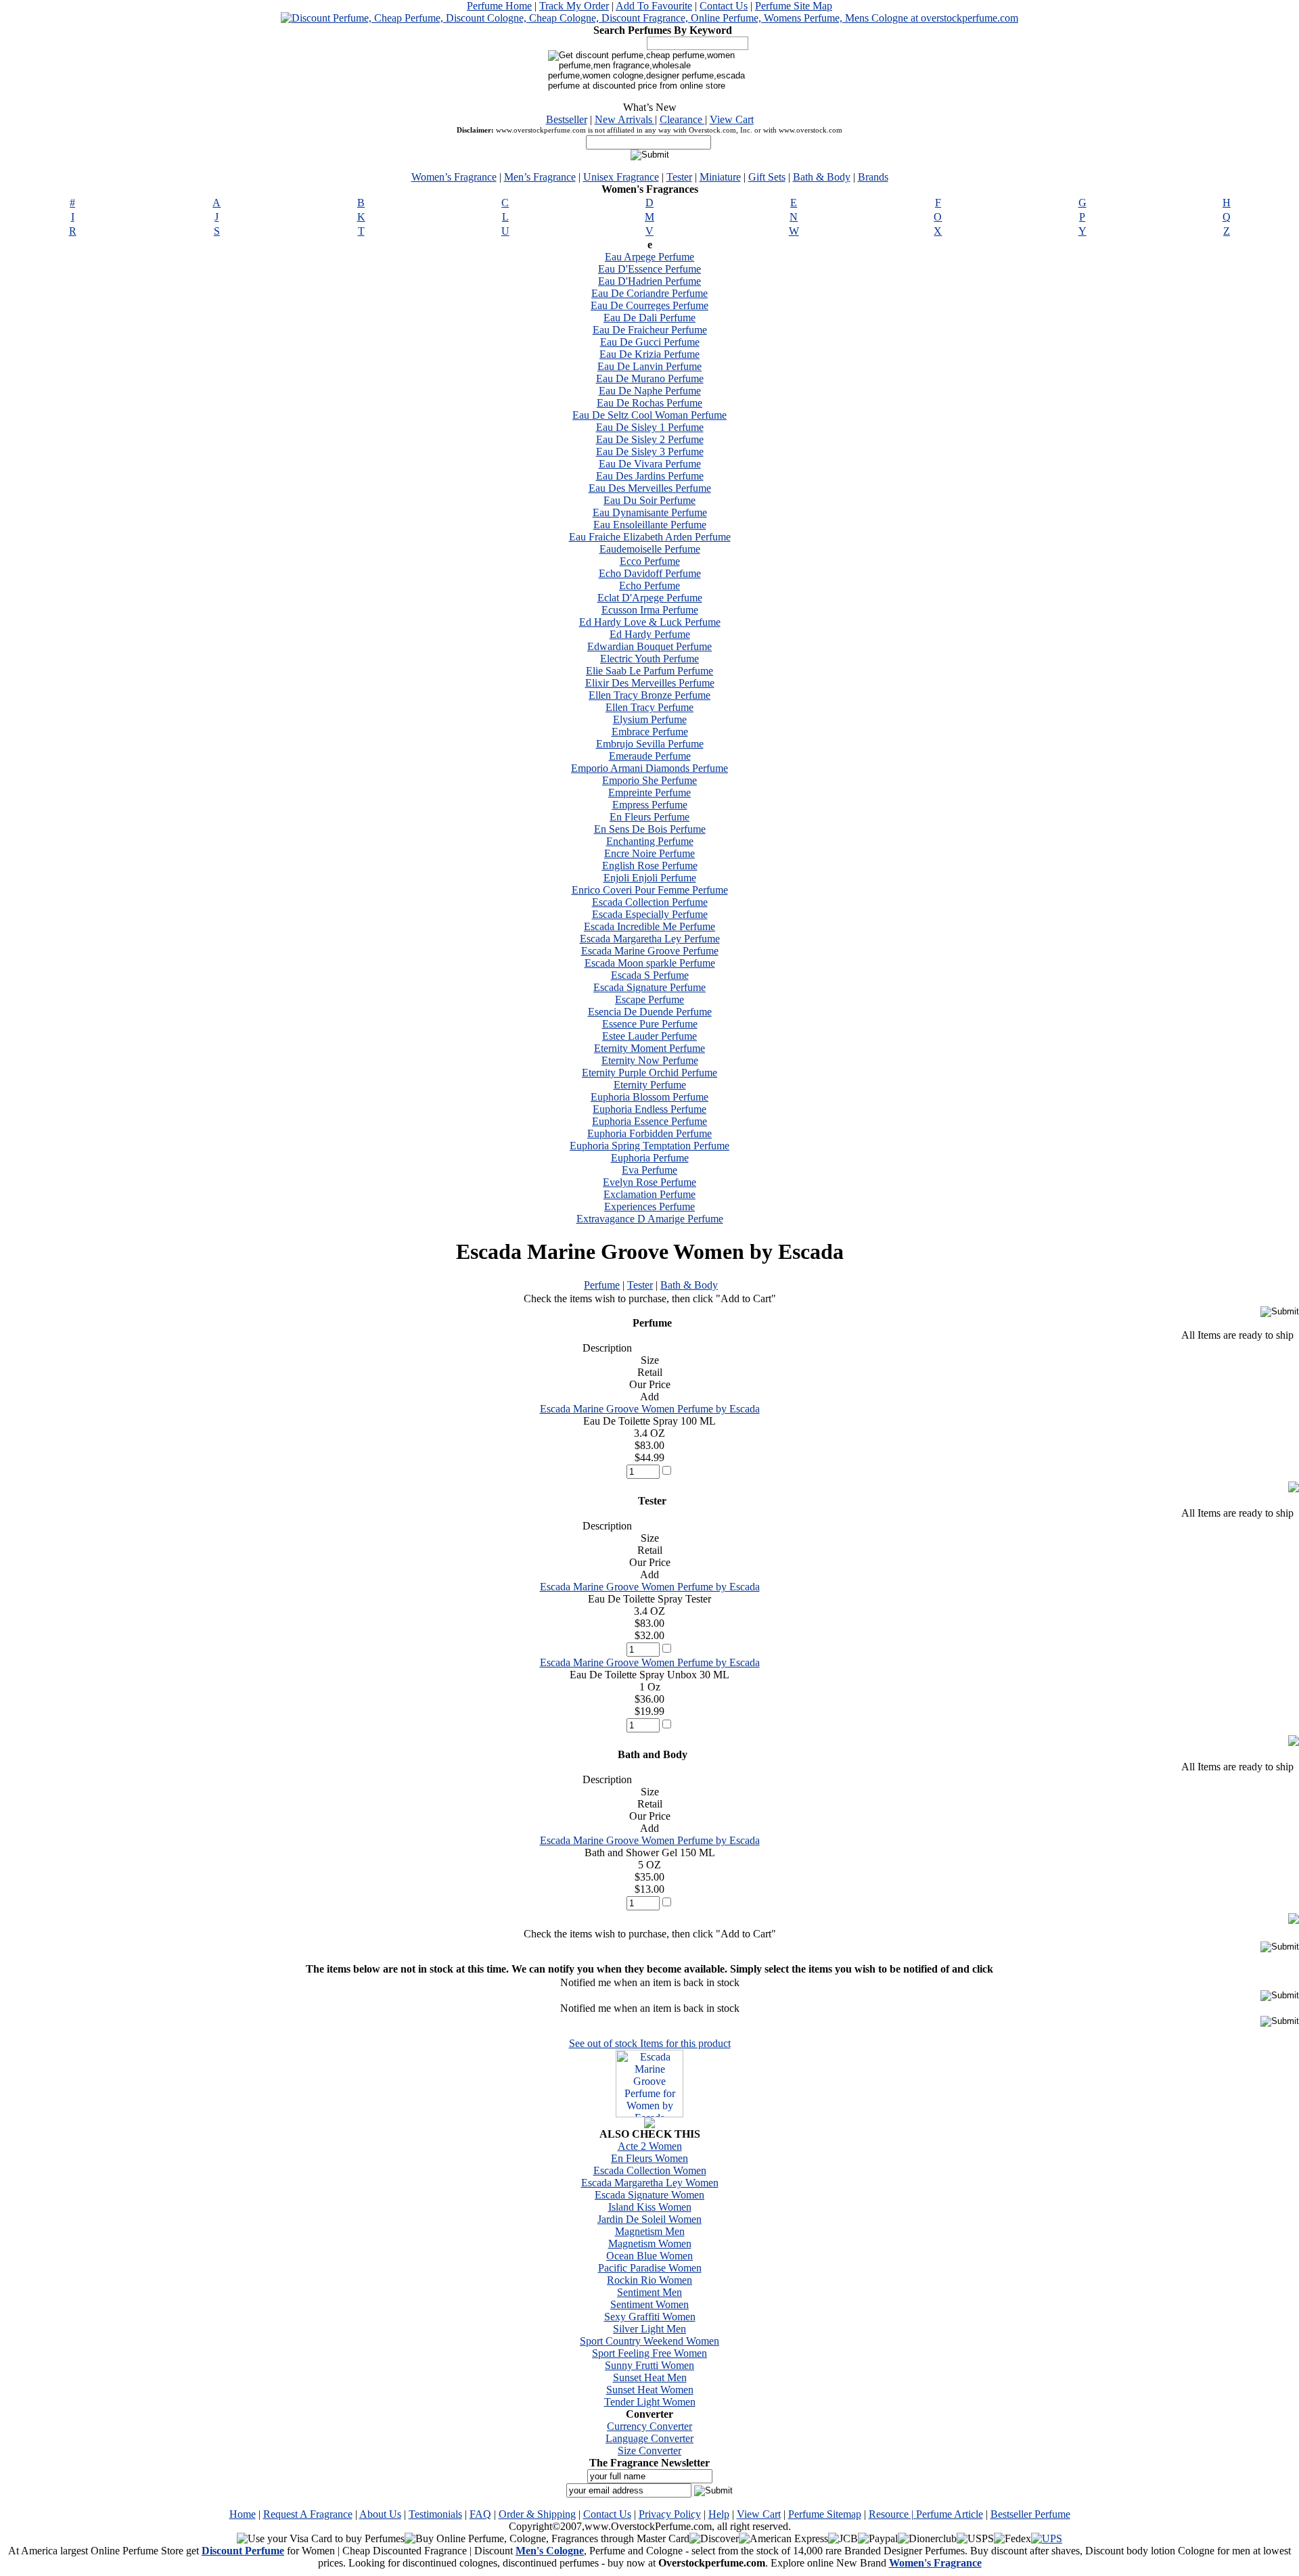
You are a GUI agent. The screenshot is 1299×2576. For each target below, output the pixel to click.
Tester (679, 177)
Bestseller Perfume (1030, 2514)
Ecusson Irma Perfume (650, 610)
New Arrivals (625, 119)
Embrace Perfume (650, 732)
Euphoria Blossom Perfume (649, 1097)
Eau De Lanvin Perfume (649, 366)
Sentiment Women (649, 2304)
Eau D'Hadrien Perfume (649, 281)
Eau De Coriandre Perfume (649, 293)
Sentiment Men (649, 2292)
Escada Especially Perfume (650, 914)
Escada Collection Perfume (650, 902)
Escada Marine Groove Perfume (650, 951)
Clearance (682, 119)
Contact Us (724, 6)
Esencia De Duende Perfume (650, 1012)
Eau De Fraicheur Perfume (650, 330)
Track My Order (574, 6)
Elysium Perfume (650, 719)
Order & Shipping (537, 2514)
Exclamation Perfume (649, 1194)
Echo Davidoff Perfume (650, 573)
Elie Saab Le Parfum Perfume (649, 671)
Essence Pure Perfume (650, 1024)
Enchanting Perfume (650, 841)
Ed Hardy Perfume (650, 634)
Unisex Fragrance (621, 177)
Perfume (602, 1285)
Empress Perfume (650, 805)
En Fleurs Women (649, 2158)
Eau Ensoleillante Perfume (650, 525)
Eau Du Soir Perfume (649, 500)
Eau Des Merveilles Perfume (650, 488)
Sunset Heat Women (650, 2390)
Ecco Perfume (650, 561)
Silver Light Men (649, 2329)
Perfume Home (499, 6)
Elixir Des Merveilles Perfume (650, 683)
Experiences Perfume (649, 1206)
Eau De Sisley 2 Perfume (650, 439)
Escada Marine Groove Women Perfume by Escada (650, 1409)
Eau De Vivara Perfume (650, 464)
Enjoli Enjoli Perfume (650, 878)
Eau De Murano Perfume (650, 378)
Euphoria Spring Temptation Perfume (649, 1146)
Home (243, 2514)
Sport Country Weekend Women (649, 2341)
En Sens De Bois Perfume (650, 829)
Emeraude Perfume (650, 756)
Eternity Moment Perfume (649, 1048)
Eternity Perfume (650, 1085)
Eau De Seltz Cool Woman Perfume (649, 415)
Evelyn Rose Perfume (649, 1182)
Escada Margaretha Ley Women (650, 2183)
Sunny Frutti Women (649, 2365)
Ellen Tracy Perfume (649, 707)
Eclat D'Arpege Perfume (650, 598)
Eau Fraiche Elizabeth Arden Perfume (650, 537)
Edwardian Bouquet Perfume (649, 646)
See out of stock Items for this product (650, 2043)
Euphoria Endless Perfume (649, 1109)
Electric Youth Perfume (649, 659)
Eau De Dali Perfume (649, 318)
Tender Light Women (650, 2402)
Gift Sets (767, 177)
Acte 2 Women (650, 2146)
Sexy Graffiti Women (650, 2317)
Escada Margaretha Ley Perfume (650, 939)
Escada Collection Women (650, 2170)
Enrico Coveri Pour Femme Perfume (650, 890)
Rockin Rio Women (649, 2280)
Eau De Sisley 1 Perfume (650, 427)
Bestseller (567, 119)
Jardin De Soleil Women (649, 2219)
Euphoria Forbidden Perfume (649, 1133)
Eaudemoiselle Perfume (650, 549)
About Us (380, 2514)
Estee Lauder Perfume (649, 1036)
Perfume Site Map (794, 6)
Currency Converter (649, 2426)
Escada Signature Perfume (649, 987)
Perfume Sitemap (825, 2514)
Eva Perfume (649, 1170)
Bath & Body (822, 177)
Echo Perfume (649, 585)
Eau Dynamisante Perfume (650, 512)
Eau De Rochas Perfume (649, 403)
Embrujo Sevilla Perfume (650, 744)
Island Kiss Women (650, 2207)
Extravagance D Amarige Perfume (650, 1219)
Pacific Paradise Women (650, 2268)
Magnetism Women (650, 2244)
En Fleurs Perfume (649, 817)
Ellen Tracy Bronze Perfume (649, 695)
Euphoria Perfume (650, 1158)
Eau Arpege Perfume (649, 257)
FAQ (480, 2514)
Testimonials (435, 2514)
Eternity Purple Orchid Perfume (649, 1073)
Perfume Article (950, 2514)
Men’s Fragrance (540, 177)
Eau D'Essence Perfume (649, 269)
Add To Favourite (654, 6)
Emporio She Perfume (649, 780)
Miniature (720, 177)
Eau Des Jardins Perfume (650, 476)
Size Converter (649, 2451)
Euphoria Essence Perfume (649, 1121)
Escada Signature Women (649, 2195)
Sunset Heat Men (650, 2377)
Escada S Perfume (650, 975)
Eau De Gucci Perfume (650, 342)
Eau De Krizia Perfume (649, 354)
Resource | (892, 2514)
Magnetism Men (650, 2231)
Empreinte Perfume (649, 792)
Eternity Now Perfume (650, 1060)
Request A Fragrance (308, 2514)
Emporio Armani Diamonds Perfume (649, 768)
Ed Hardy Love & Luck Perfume (650, 622)
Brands (873, 177)
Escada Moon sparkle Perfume (650, 963)
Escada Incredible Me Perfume (649, 926)
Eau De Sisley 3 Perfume (650, 452)
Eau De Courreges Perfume (649, 305)
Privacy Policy (670, 2514)
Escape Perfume (649, 999)
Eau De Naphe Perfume (650, 391)
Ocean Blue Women (649, 2256)
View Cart (732, 119)
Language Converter (649, 2438)
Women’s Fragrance (454, 177)
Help (719, 2514)
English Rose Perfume (650, 866)
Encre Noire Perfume (649, 853)
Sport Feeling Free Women (649, 2353)
